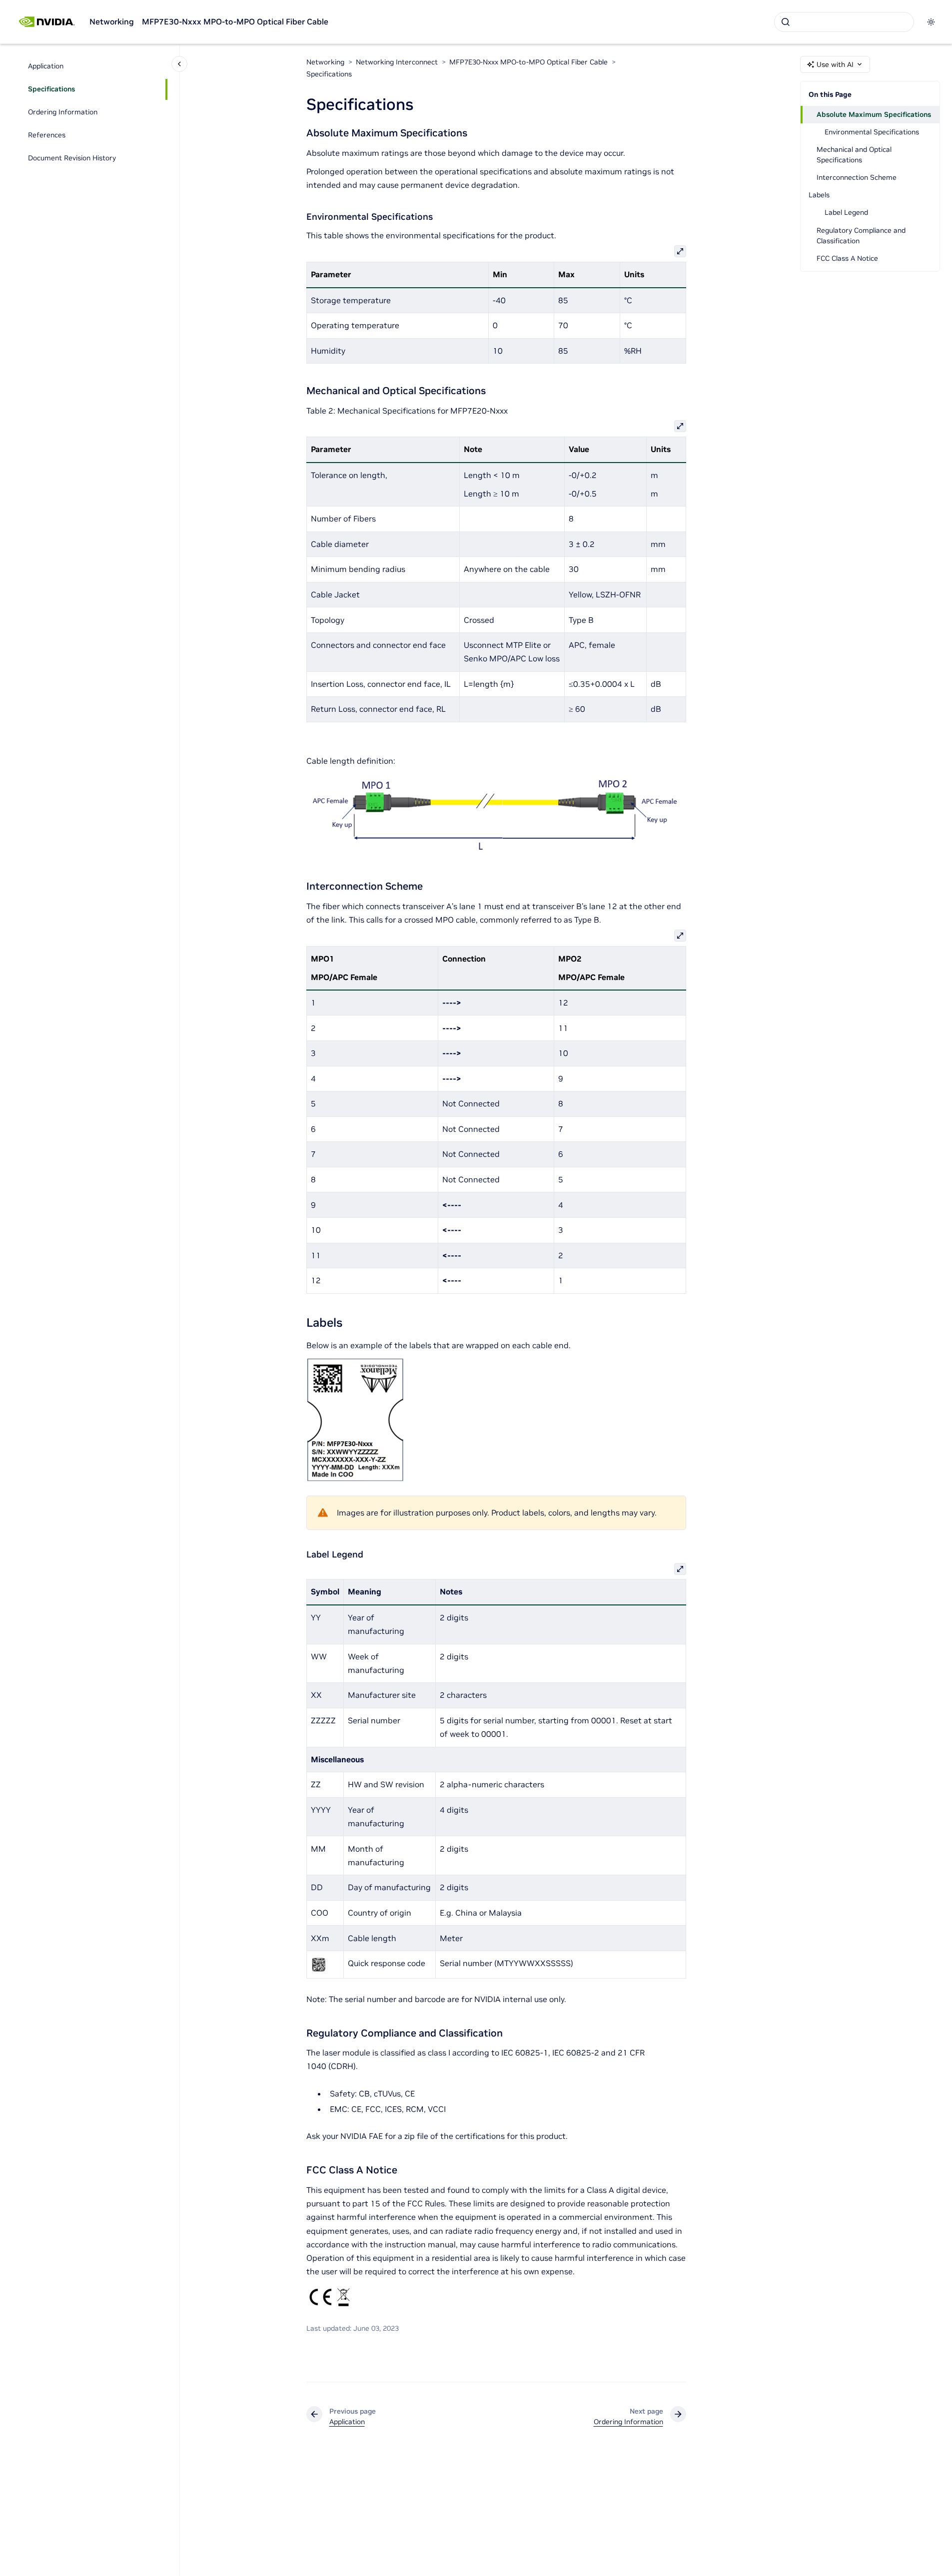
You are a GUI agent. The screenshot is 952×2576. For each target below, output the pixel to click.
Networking (112, 21)
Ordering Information (63, 112)
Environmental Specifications (872, 132)
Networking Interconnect (397, 62)
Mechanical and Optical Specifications (854, 155)
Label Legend (846, 212)
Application (46, 66)
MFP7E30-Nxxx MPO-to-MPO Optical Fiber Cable (235, 21)
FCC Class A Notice (847, 258)
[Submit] (786, 22)
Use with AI (835, 64)
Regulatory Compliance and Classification (861, 236)
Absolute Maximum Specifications (874, 114)
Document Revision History (72, 158)
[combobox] (844, 22)
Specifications (51, 89)
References (47, 135)
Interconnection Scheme (857, 177)
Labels (819, 195)
